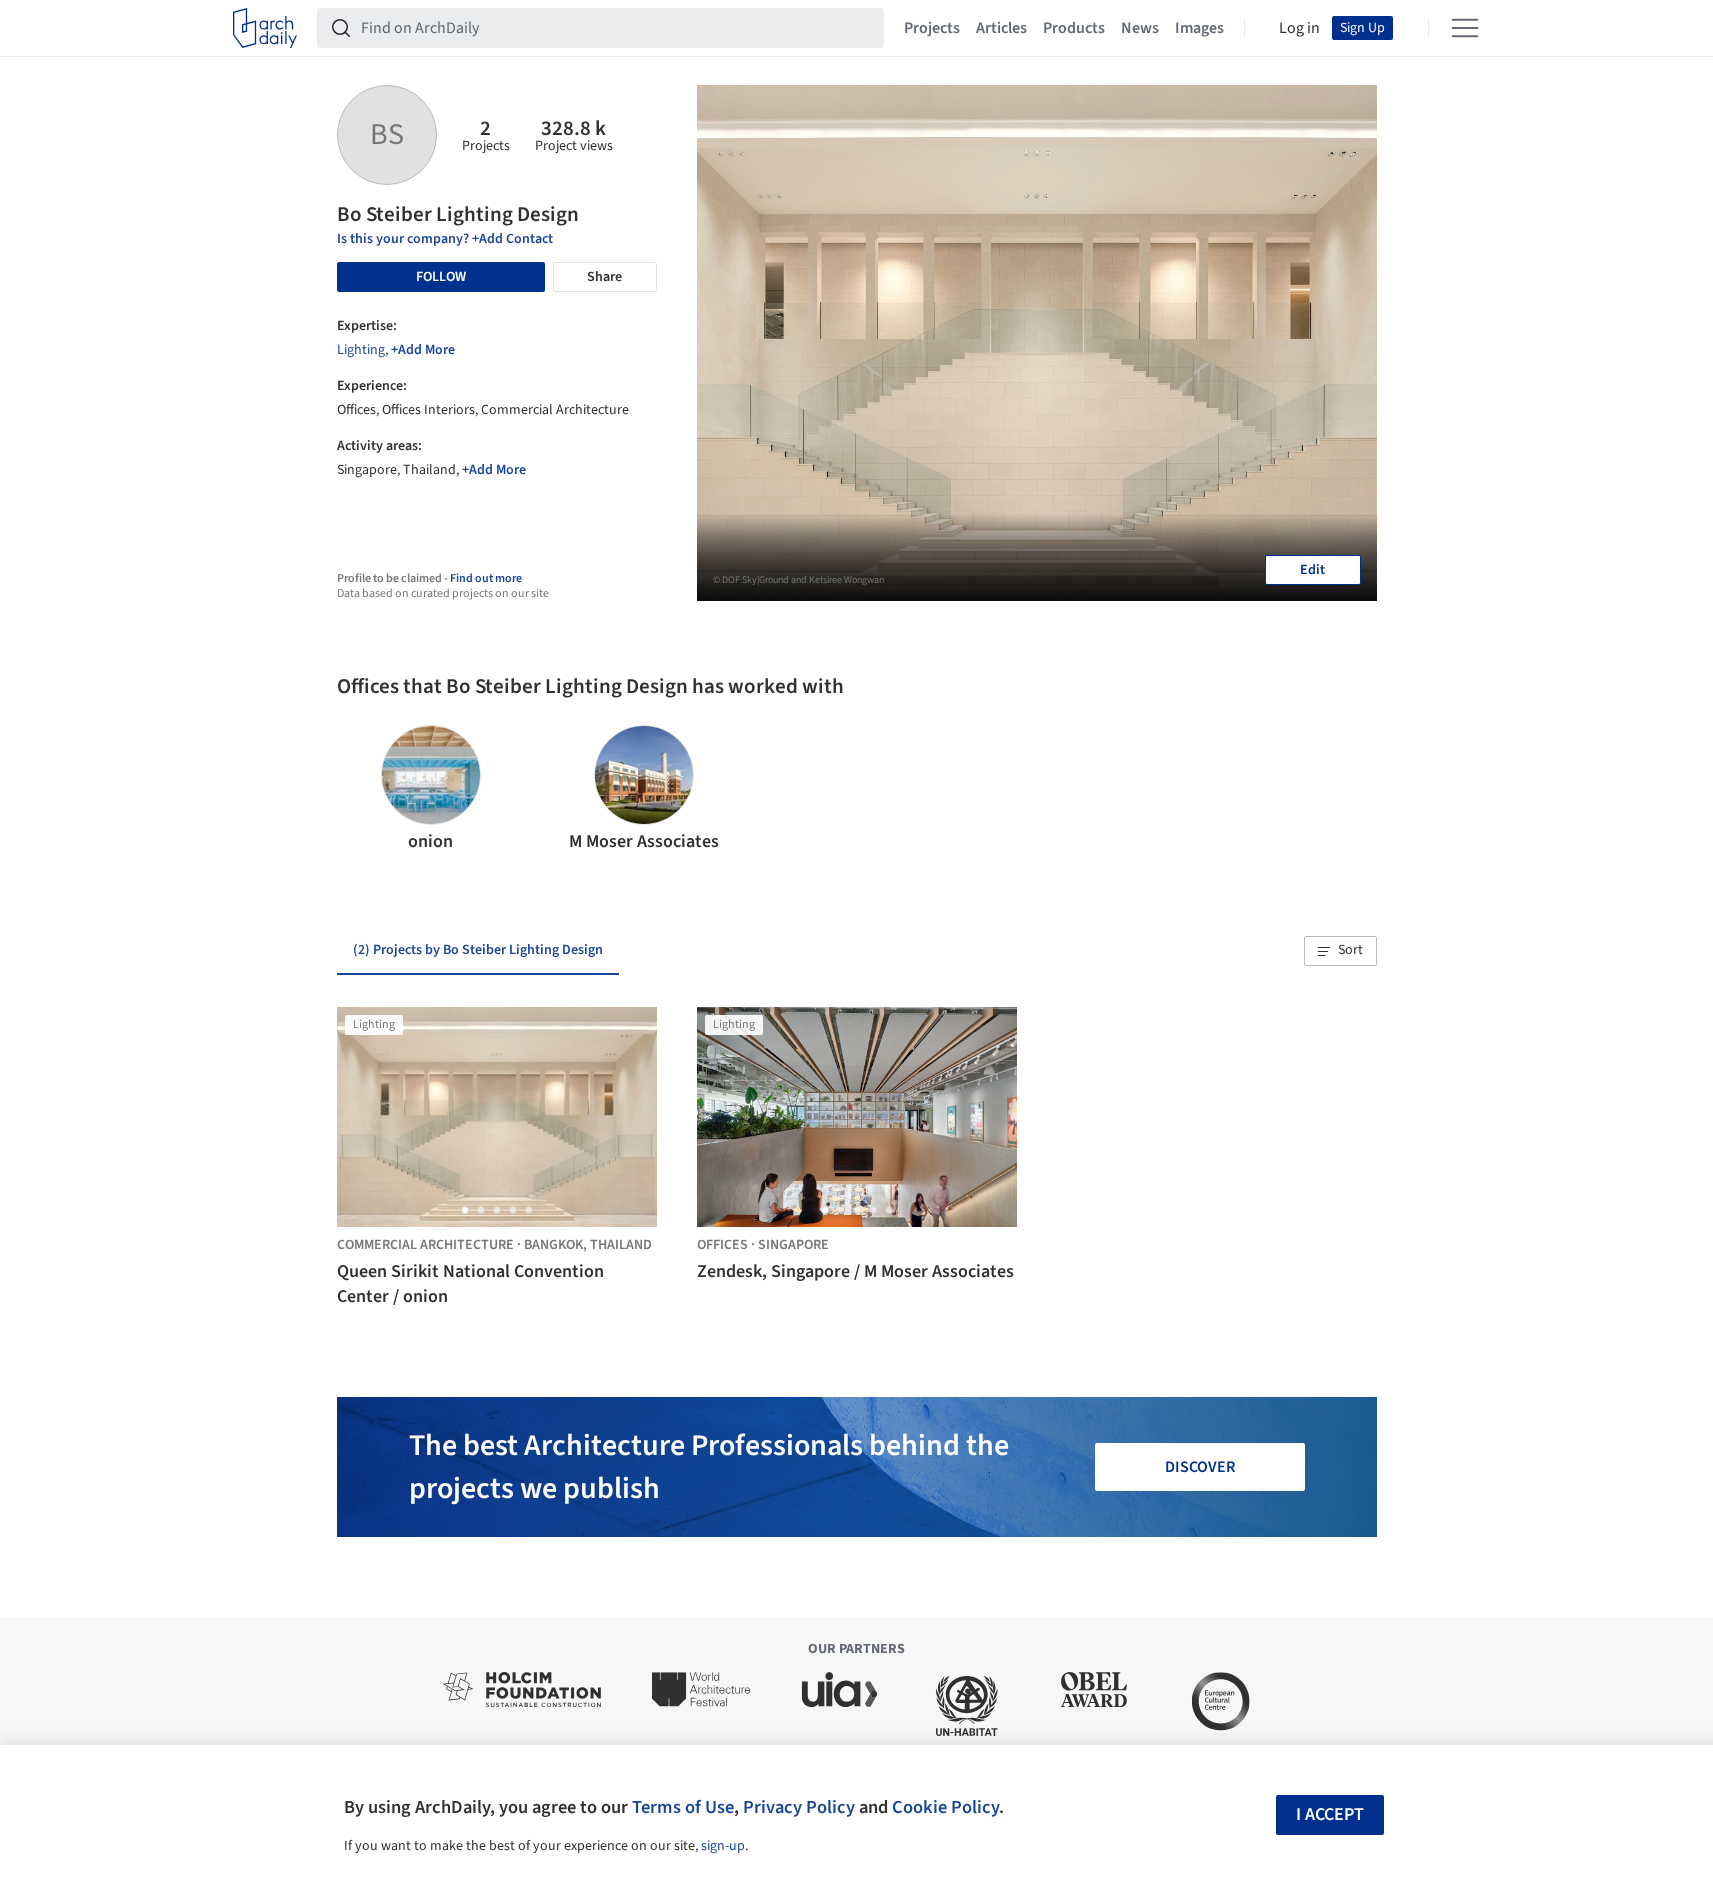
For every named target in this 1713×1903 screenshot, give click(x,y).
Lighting (361, 350)
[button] (360, 790)
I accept (1330, 1814)
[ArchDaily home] (265, 28)
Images (1199, 28)
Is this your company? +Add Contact (445, 239)
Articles (1001, 28)
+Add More (423, 350)
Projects (932, 28)
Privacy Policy (799, 1807)
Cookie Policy (945, 1807)
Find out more (486, 578)
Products (1074, 28)
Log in (1299, 28)
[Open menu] (1465, 28)
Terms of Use (683, 1807)
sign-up (723, 1846)
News (1140, 28)
